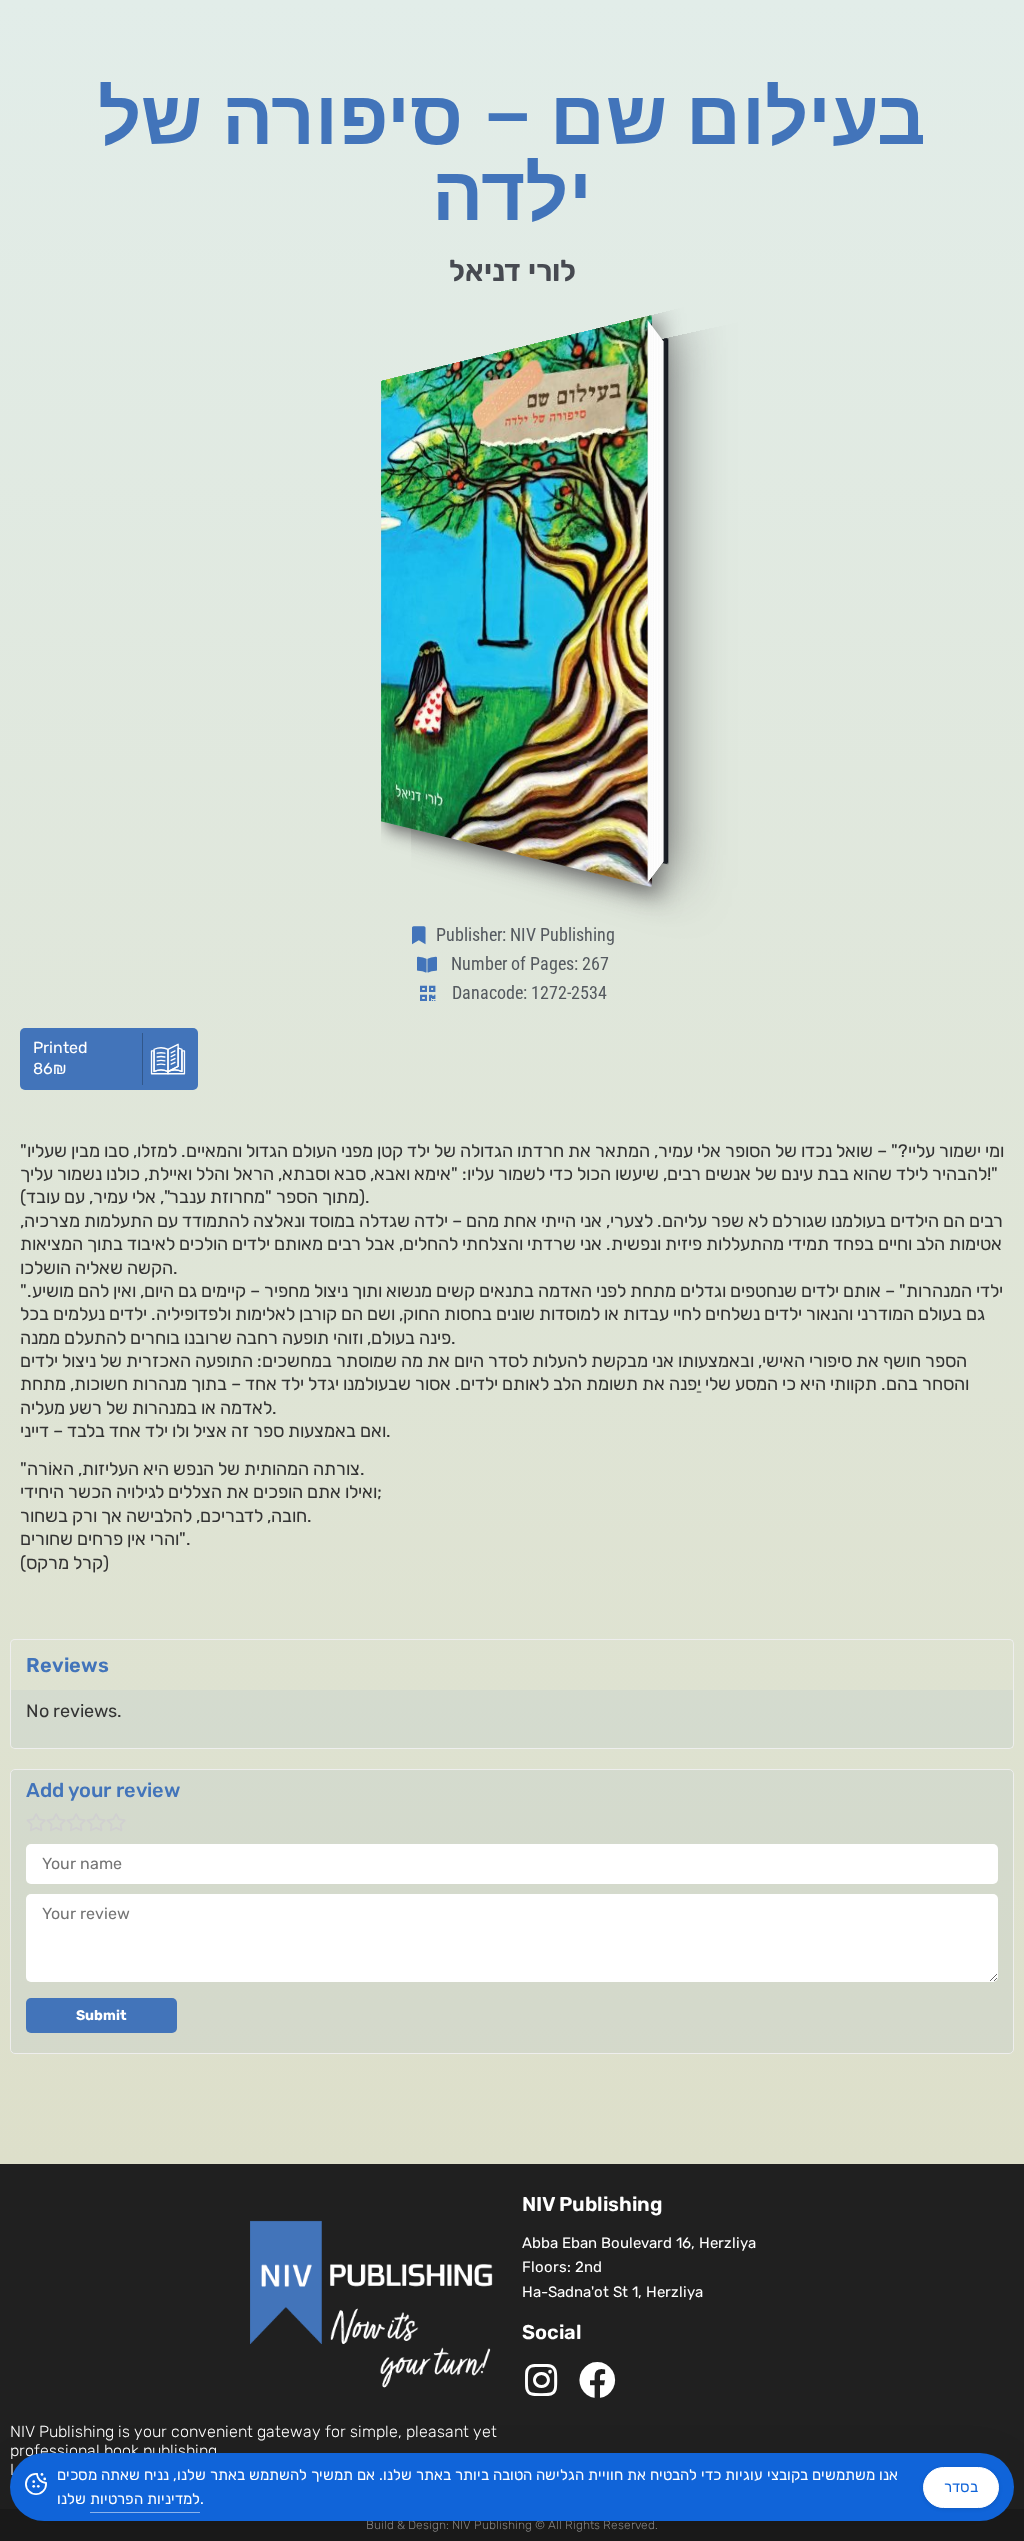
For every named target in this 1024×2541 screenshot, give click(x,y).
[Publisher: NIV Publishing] (423, 935)
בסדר (961, 2487)
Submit (101, 2015)
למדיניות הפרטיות (145, 2499)
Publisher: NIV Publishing (525, 934)
